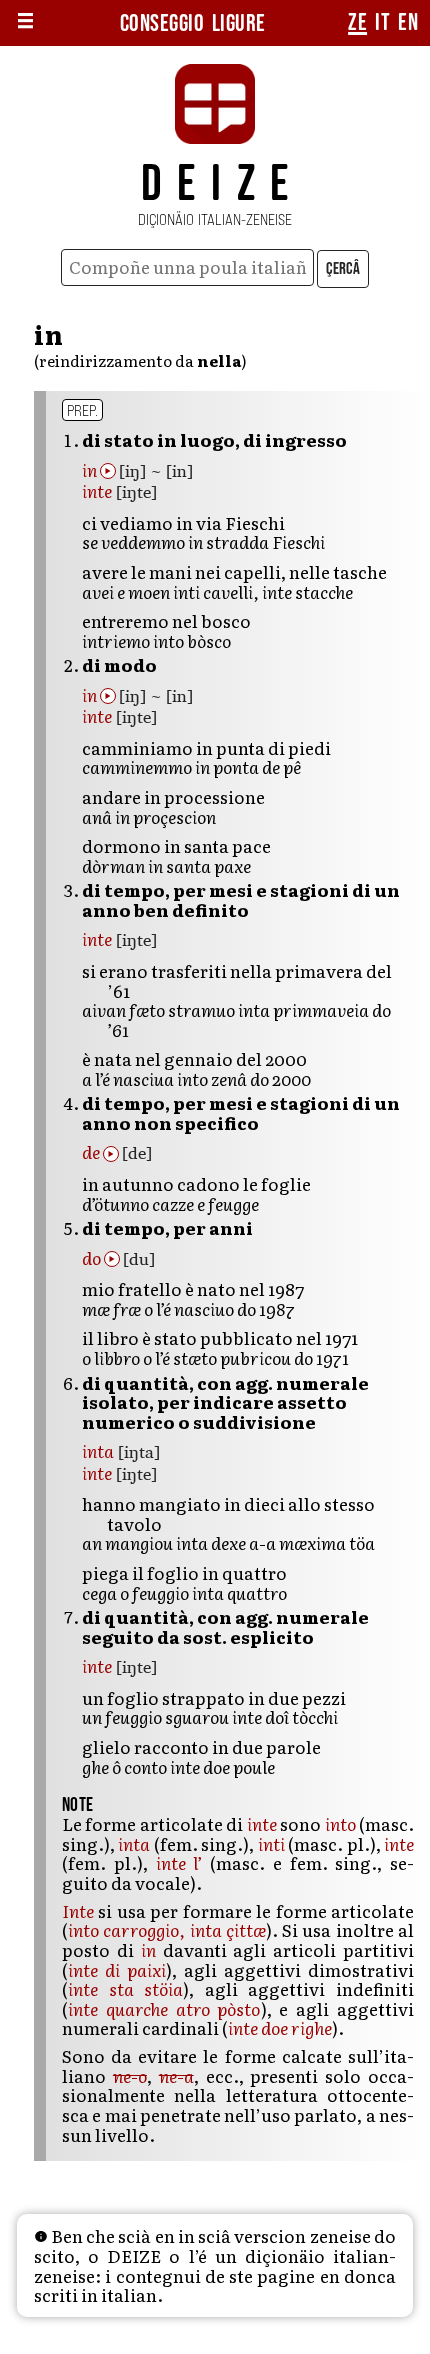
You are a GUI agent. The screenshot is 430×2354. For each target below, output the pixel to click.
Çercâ (343, 269)
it (382, 23)
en (408, 23)
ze (357, 23)
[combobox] (187, 267)
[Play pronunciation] (108, 471)
